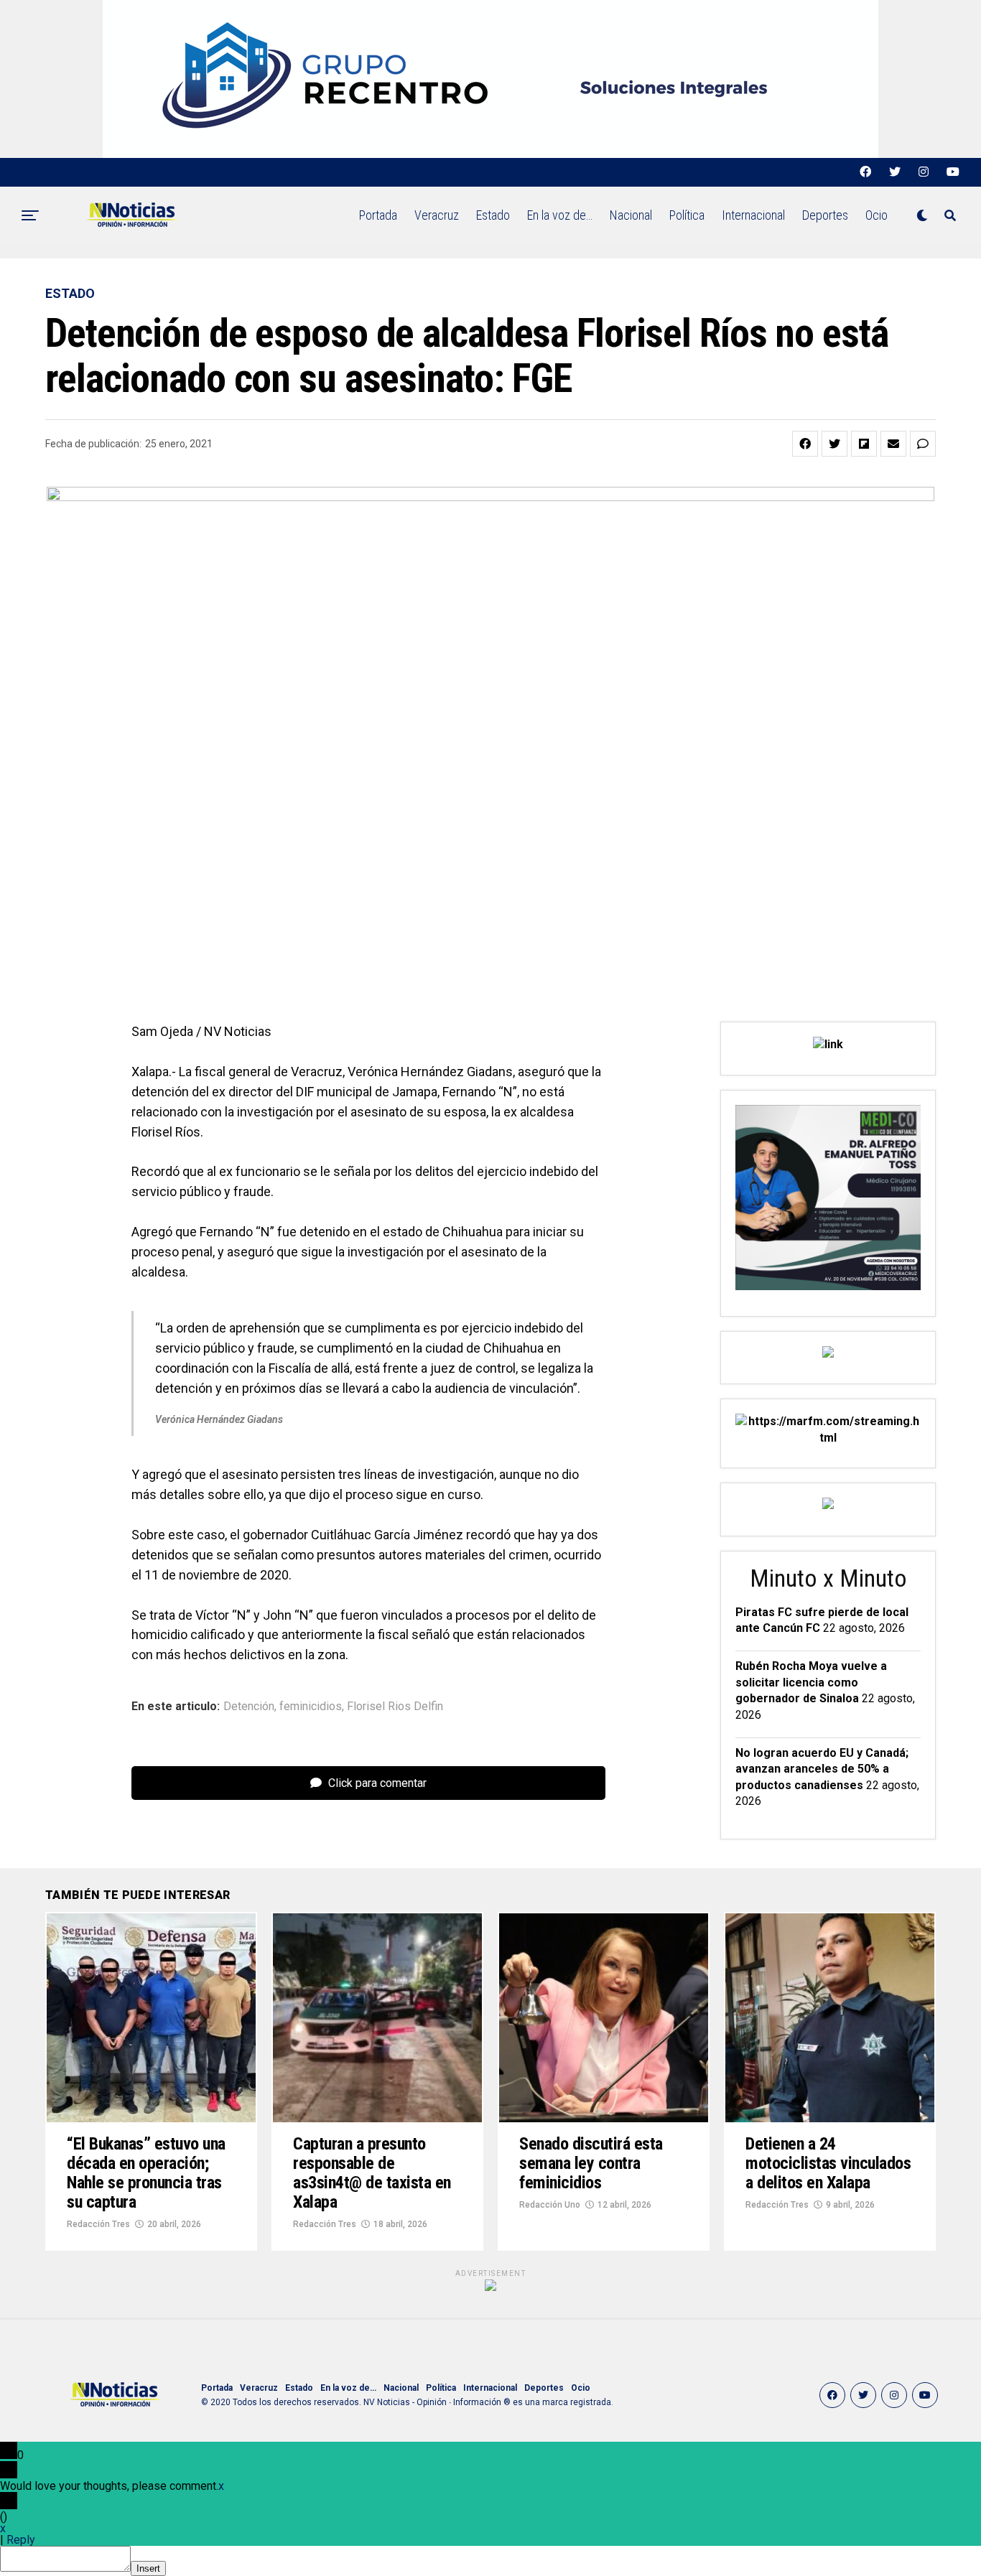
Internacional (753, 215)
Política (687, 215)
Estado (493, 215)
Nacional (631, 215)
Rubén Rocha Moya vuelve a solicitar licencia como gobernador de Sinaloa (811, 1682)
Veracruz (437, 215)
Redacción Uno (550, 2205)
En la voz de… (560, 215)
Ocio (877, 215)
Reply (21, 2540)
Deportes (825, 215)
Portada (378, 215)
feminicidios (311, 1707)
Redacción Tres (98, 2224)
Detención (249, 1707)
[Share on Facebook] (805, 444)
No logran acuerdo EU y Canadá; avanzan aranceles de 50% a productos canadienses (822, 1769)
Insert (148, 2568)
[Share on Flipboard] (864, 444)
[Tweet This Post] (834, 444)
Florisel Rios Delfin (395, 1707)
